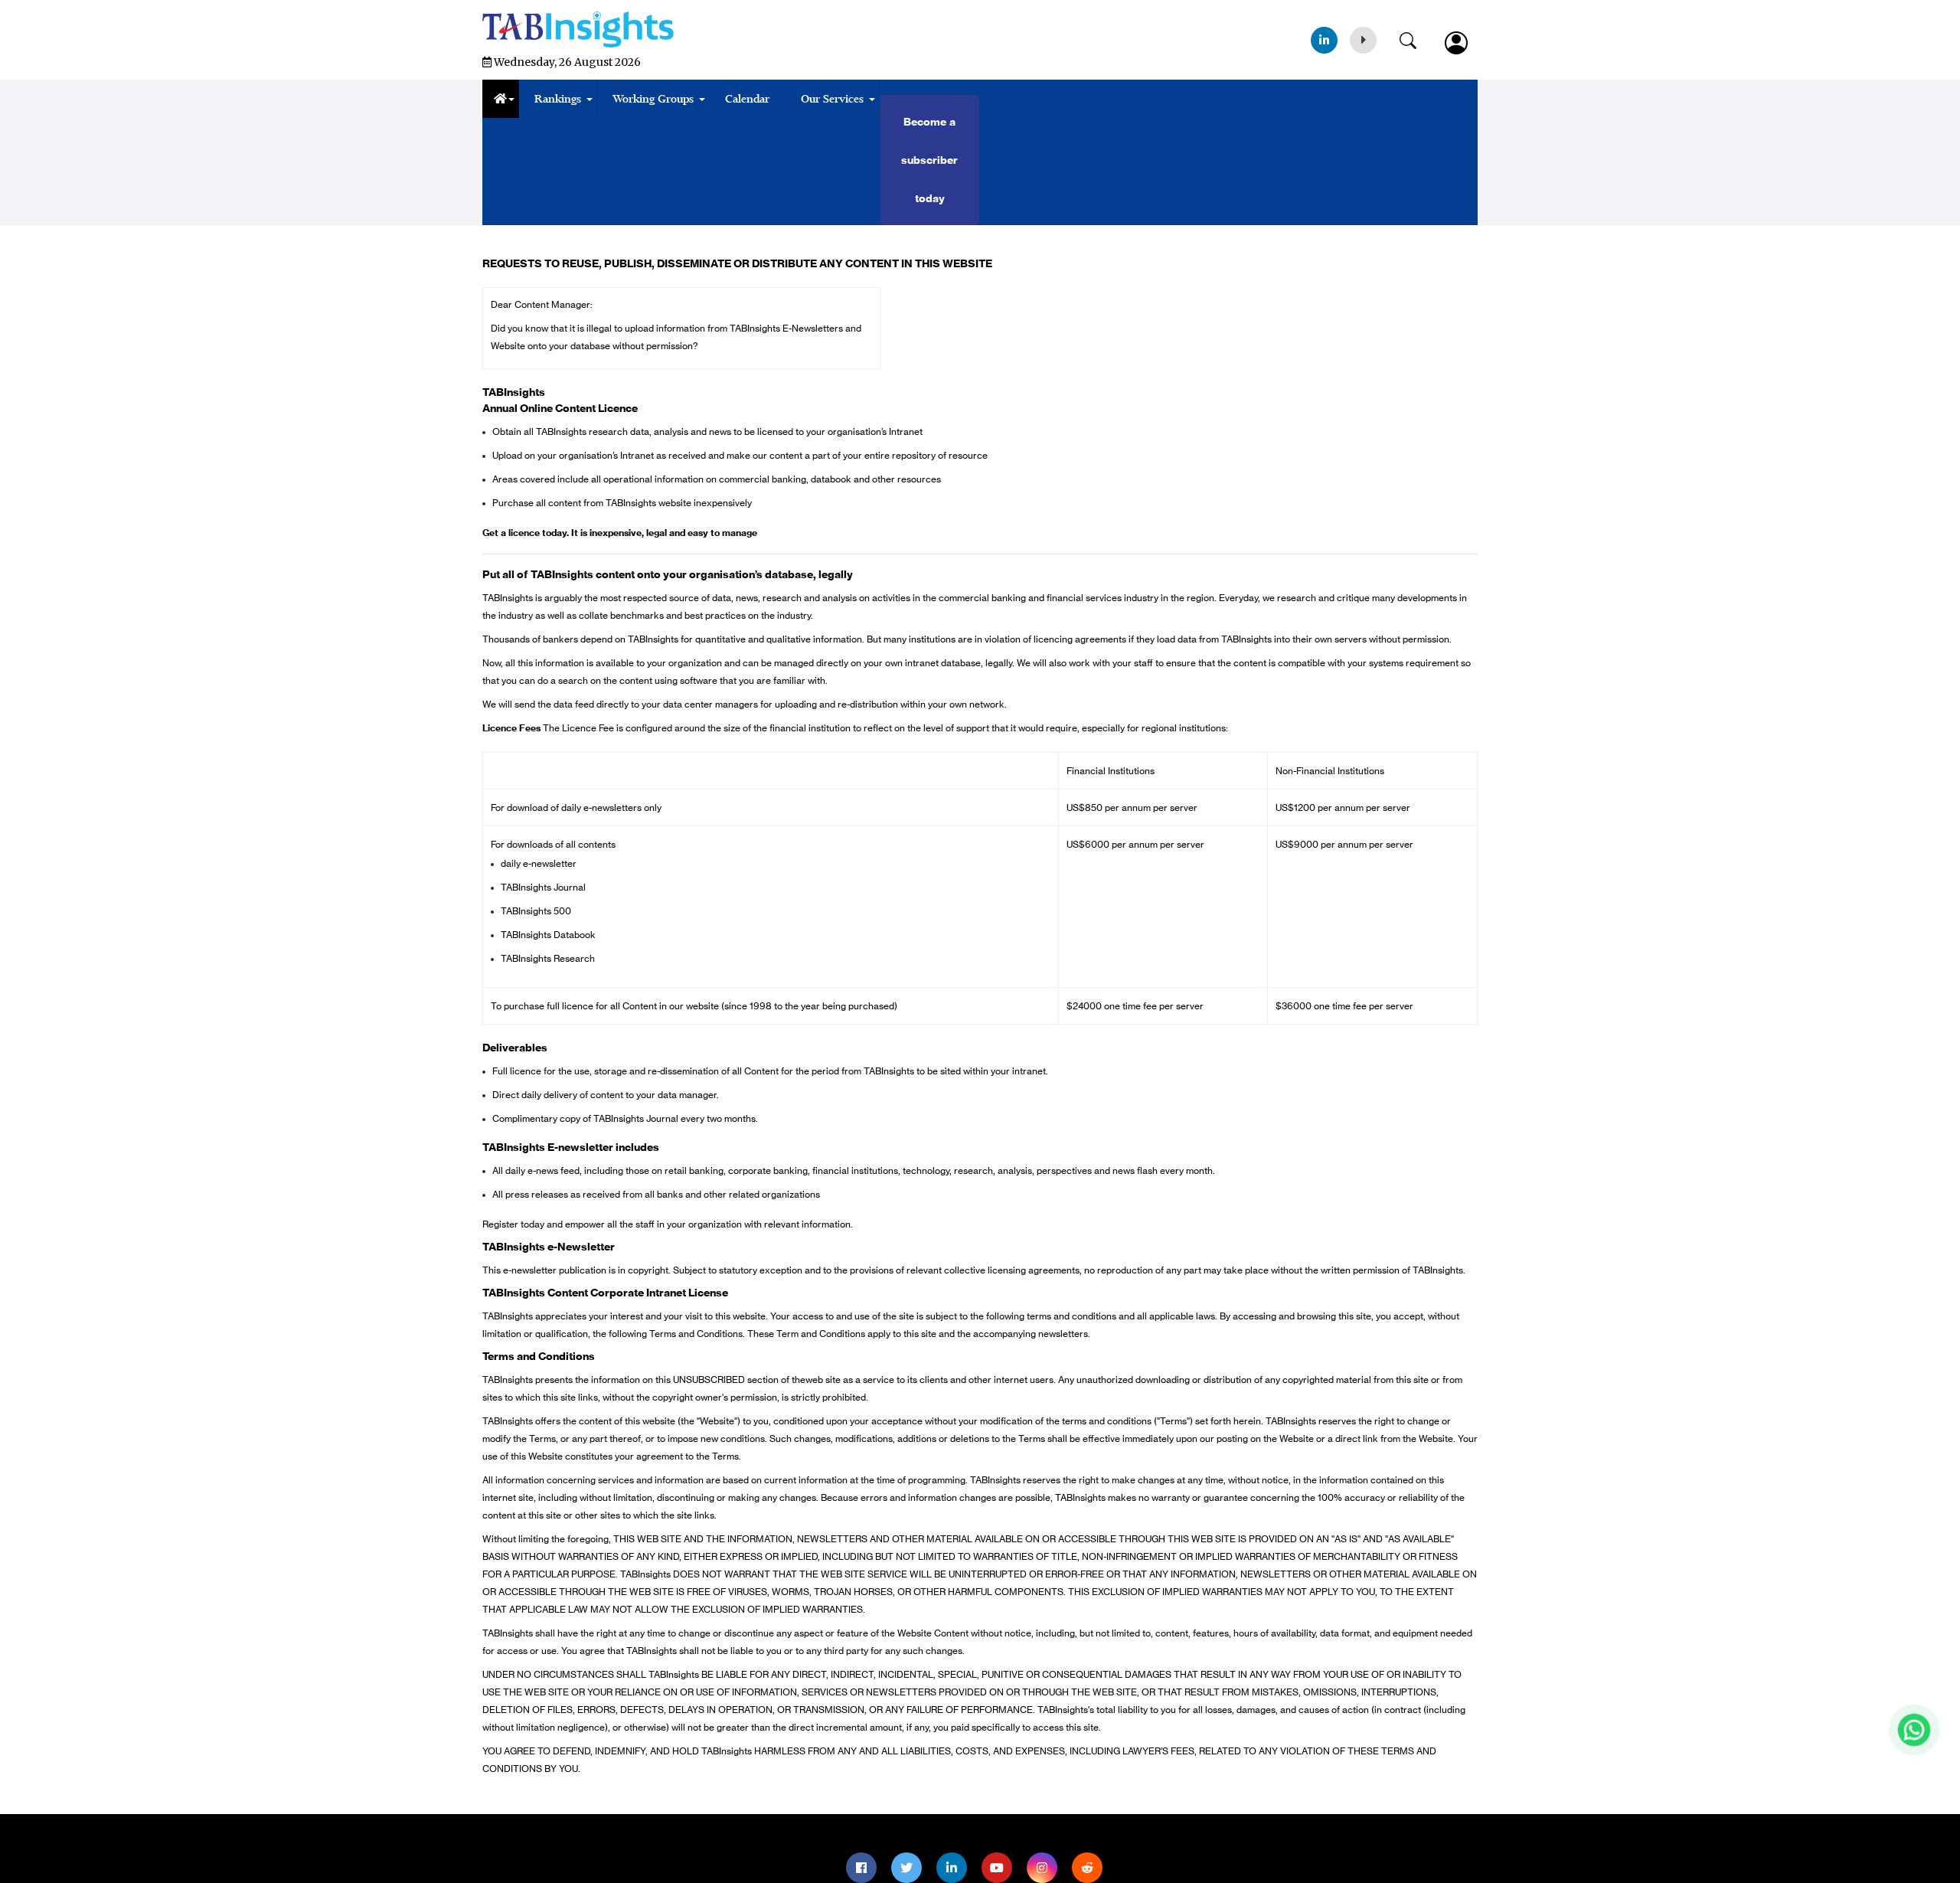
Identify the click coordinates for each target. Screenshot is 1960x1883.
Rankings (558, 99)
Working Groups (653, 99)
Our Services (832, 99)
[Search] (1416, 38)
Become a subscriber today (929, 160)
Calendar (747, 99)
